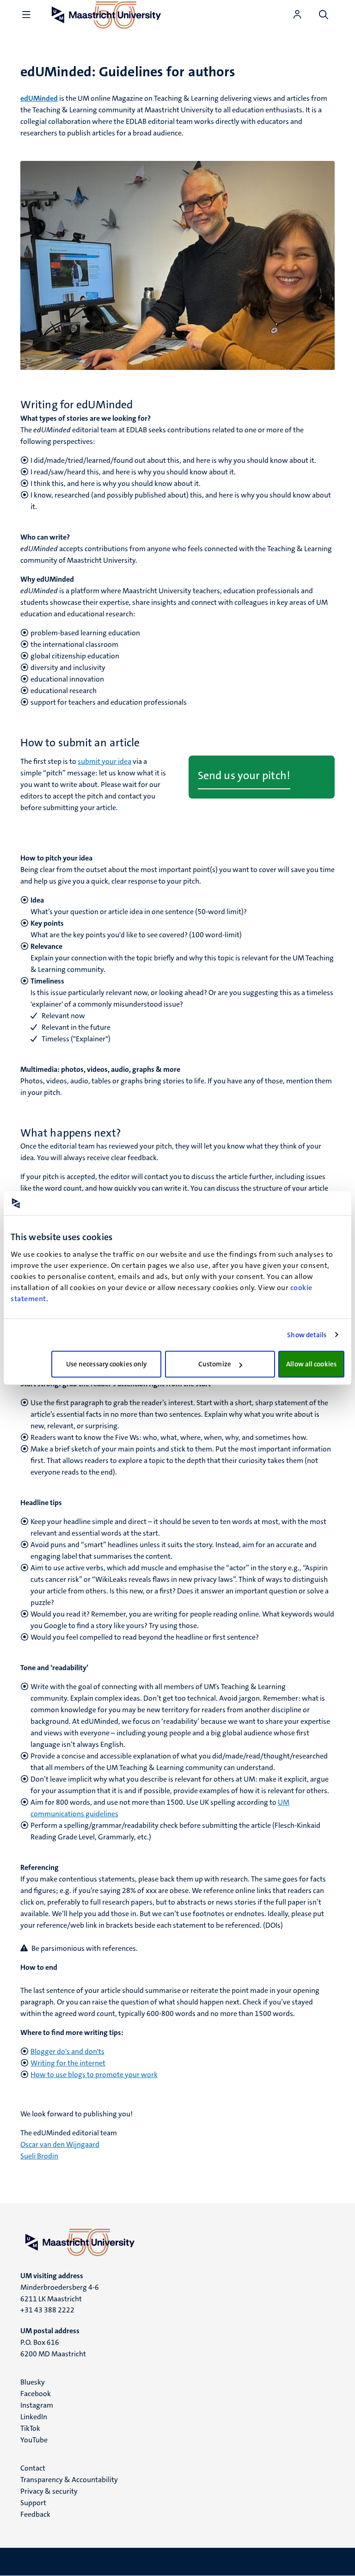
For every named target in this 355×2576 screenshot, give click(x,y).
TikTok (30, 2428)
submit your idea (104, 761)
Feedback (35, 2514)
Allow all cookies (311, 1364)
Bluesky (33, 2382)
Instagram (37, 2405)
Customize (215, 1364)
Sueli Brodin (39, 2156)
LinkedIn (34, 2417)
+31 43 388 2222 (47, 2310)
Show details (307, 1335)
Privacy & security (49, 2491)
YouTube (34, 2440)
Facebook (36, 2394)
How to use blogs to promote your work (94, 2075)
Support (33, 2503)
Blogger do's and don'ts (67, 2051)
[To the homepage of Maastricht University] (177, 2242)
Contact (33, 2468)
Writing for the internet (68, 2063)
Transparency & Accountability (69, 2480)
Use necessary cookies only (107, 1364)
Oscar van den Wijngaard (60, 2144)
